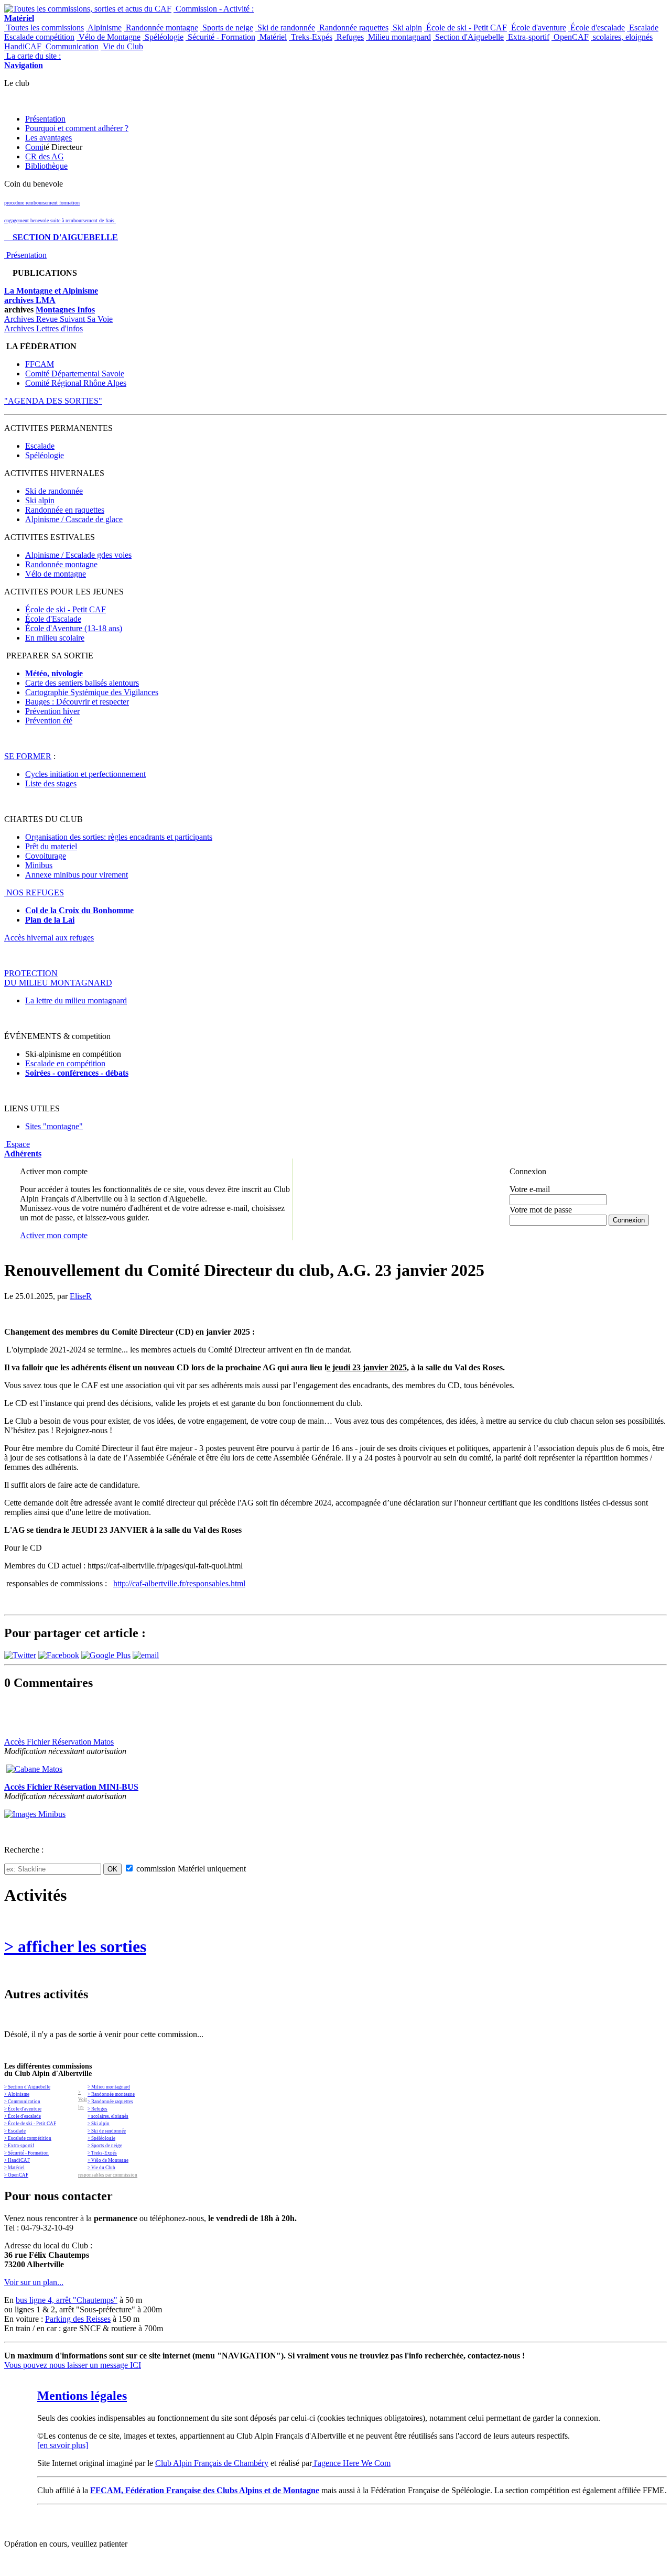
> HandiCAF (17, 2160)
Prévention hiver (52, 711)
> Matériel (14, 2168)
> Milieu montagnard (109, 2087)
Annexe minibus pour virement (77, 875)
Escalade (643, 28)
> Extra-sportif (19, 2146)
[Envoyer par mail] (146, 1655)
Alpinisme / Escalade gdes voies (78, 555)
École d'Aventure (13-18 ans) (74, 628)
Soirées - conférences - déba (74, 1073)
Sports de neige (227, 28)
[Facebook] (59, 1655)
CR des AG (45, 156)
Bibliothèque (46, 166)
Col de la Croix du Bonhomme (79, 910)
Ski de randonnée (285, 28)
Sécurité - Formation (220, 37)
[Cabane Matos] (34, 1769)
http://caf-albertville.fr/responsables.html (179, 1583)
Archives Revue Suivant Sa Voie (58, 319)
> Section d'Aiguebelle (27, 2087)
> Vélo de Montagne (108, 2160)
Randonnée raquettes (353, 28)
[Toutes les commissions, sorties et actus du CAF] (88, 9)
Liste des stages (51, 783)
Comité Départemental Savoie (75, 374)
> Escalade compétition (28, 2138)
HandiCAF (23, 46)
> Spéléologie (101, 2138)
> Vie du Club (101, 2168)
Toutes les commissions (44, 28)
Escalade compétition (39, 37)
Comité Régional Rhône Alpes (76, 383)
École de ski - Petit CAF (466, 28)
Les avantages (48, 138)
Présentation (45, 119)
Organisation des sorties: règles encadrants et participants (119, 837)
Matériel (272, 37)
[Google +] (106, 1655)
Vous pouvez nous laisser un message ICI (73, 2365)
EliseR (81, 1296)
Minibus (39, 865)
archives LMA (30, 300)
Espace (23, 1149)
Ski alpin (406, 28)
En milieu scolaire (55, 638)
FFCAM (40, 364)
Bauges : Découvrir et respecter (77, 702)
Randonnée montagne (161, 28)
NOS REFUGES (34, 892)
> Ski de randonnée (107, 2131)
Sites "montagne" (54, 1126)
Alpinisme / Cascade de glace (74, 519)
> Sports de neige (105, 2146)
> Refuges (98, 2109)
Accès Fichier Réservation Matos (59, 1742)
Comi (34, 147)
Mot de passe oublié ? (537, 1229)
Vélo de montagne (56, 574)
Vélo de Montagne (109, 37)
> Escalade (15, 2131)
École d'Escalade (53, 619)
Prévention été (49, 721)
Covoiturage (46, 856)
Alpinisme (104, 28)
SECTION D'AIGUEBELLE (61, 237)
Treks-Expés (311, 37)
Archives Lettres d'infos (44, 328)
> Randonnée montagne (111, 2094)
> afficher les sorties (75, 1946)
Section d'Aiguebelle (468, 37)
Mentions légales (82, 2396)
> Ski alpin (99, 2124)
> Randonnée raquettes (110, 2102)
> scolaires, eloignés (108, 2116)
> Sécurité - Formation (26, 2153)
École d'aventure (538, 28)
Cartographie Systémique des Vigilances (92, 692)
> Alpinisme (17, 2094)
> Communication (22, 2102)
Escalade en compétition (65, 1063)
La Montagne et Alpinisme (51, 291)
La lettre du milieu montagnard (76, 1000)
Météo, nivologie (54, 673)
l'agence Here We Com (351, 2463)
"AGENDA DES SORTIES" (53, 401)
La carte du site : (33, 61)
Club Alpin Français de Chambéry (212, 2463)
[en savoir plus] (63, 2445)
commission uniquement (190, 1869)
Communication (71, 46)
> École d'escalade (23, 2116)
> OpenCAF (16, 2175)
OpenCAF (570, 37)
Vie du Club (122, 46)
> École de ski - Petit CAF (30, 2124)
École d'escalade (597, 28)
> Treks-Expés (102, 2153)
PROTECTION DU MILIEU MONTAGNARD (58, 978)
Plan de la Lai (50, 920)
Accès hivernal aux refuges (49, 938)
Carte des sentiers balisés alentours (82, 683)
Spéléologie (163, 37)
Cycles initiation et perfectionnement (85, 774)
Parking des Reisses (78, 2319)
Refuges (349, 37)
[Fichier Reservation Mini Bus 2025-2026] (35, 1814)
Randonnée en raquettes (65, 510)
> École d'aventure (23, 2109)
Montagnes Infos (65, 310)
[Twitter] (20, 1655)
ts (126, 1073)
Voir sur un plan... (34, 2282)
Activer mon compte (54, 1235)
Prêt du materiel (51, 846)
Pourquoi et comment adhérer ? (77, 128)
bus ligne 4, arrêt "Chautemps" (67, 2300)
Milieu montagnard (398, 37)
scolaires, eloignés (622, 37)
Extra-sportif (528, 37)
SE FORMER (28, 756)
